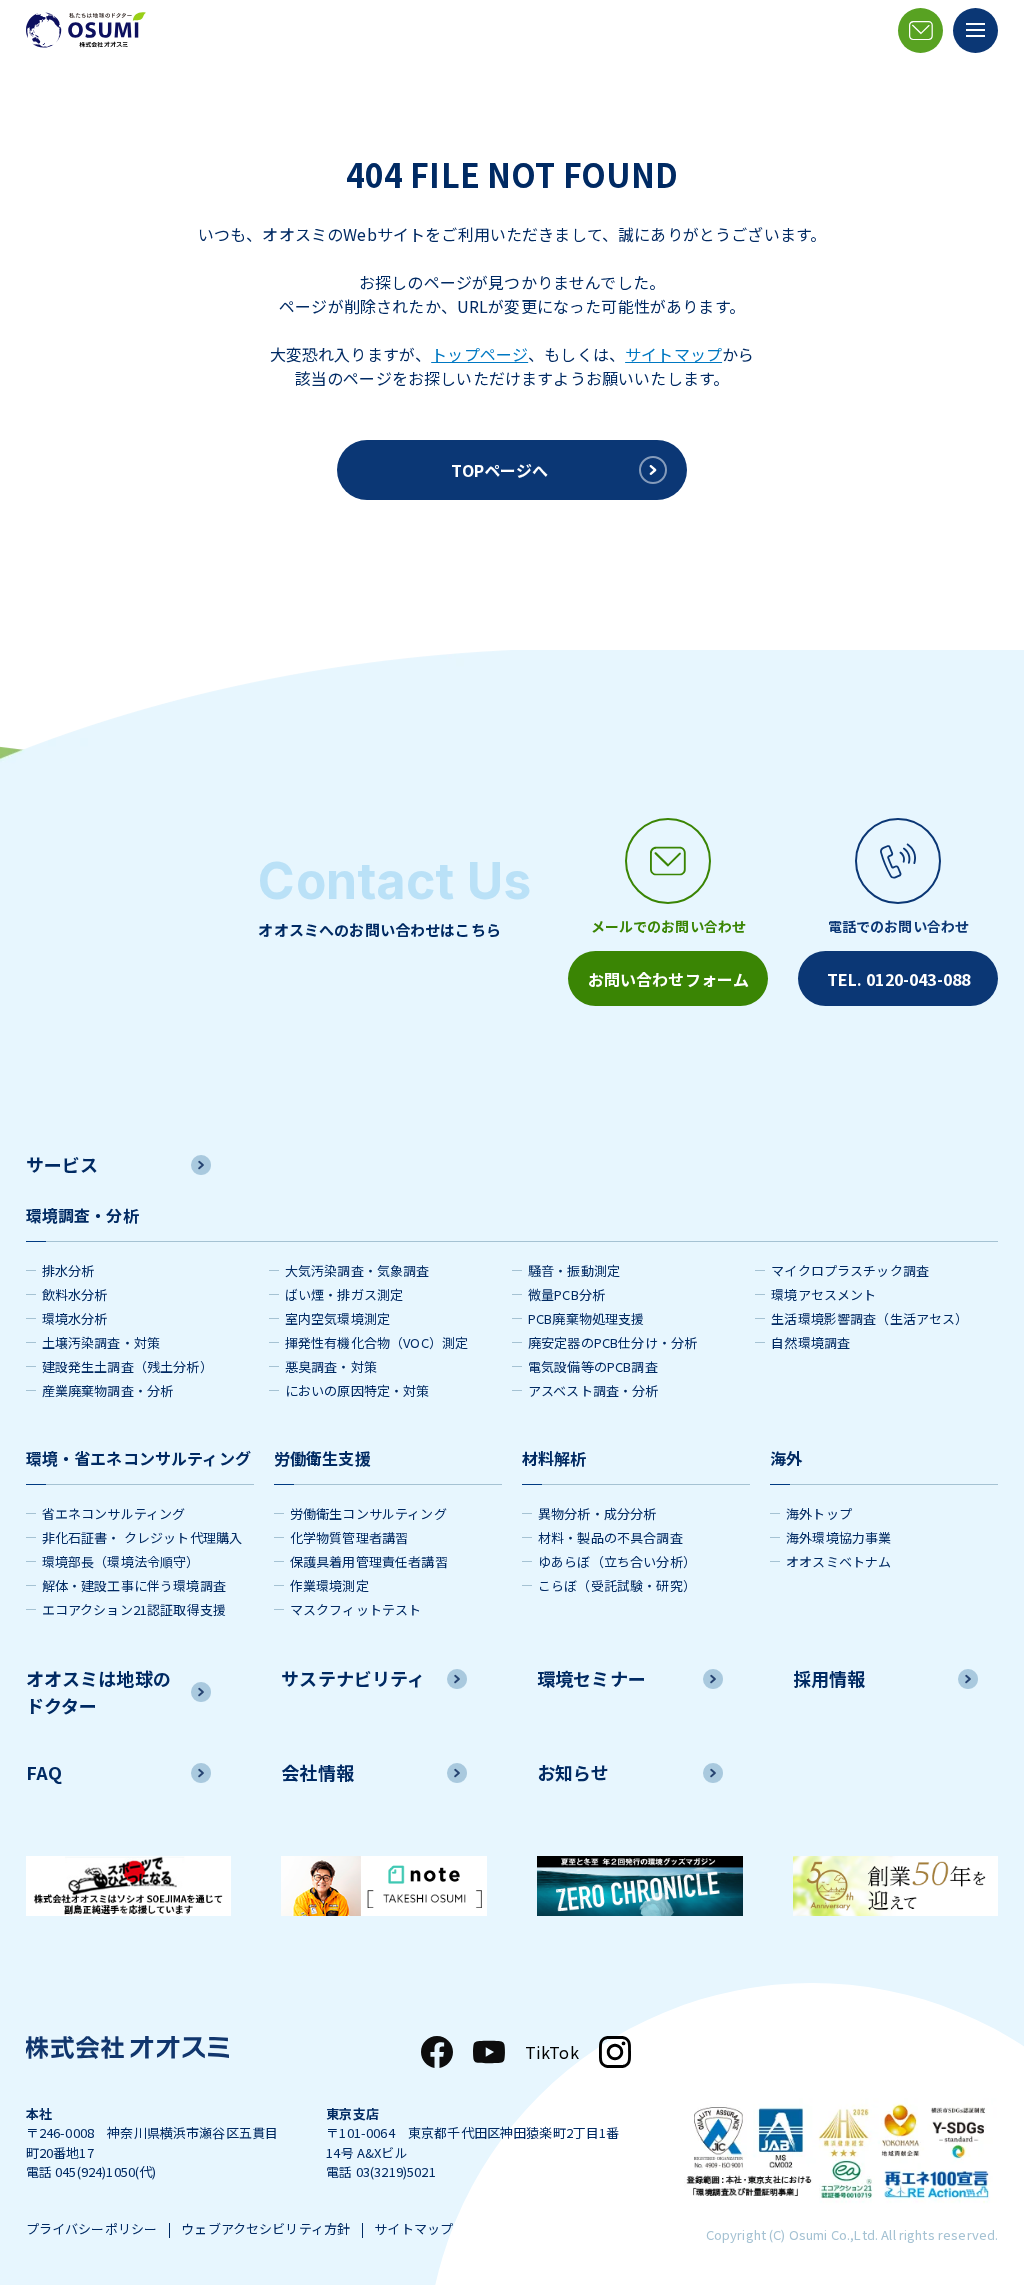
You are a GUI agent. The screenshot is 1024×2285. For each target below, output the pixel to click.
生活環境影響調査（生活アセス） (869, 1318)
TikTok (552, 2052)
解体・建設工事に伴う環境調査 (134, 1585)
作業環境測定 (329, 1585)
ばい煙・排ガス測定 (344, 1294)
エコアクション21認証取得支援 (134, 1609)
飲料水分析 (75, 1294)
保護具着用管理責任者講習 (369, 1561)
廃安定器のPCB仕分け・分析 (612, 1342)
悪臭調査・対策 (331, 1366)
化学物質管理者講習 (349, 1537)
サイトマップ (673, 354)
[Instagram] (615, 2052)
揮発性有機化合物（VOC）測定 (376, 1342)
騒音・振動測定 (574, 1270)
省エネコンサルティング (114, 1513)
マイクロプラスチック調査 (850, 1270)
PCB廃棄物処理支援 (586, 1318)
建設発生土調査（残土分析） (127, 1366)
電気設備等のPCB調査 (593, 1366)
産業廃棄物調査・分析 (108, 1390)
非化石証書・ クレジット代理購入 (142, 1537)
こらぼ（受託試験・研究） (617, 1585)
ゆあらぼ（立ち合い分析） (617, 1561)
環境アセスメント (823, 1294)
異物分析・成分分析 (597, 1513)
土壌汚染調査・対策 (101, 1342)
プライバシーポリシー (92, 2228)
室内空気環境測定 (337, 1318)
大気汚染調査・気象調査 (357, 1270)
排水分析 (68, 1270)
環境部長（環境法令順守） (121, 1561)
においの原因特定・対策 (357, 1390)
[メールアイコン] (920, 30)
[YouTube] (489, 2052)
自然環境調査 (810, 1342)
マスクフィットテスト (356, 1609)
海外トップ (819, 1513)
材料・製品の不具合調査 (610, 1537)
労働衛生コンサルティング (368, 1513)
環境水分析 (75, 1318)
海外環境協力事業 (838, 1537)
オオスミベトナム (838, 1561)
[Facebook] (437, 2052)
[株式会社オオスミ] (86, 30)
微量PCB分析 (566, 1294)
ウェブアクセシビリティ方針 (265, 2228)
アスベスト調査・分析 (593, 1390)
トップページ (479, 354)
